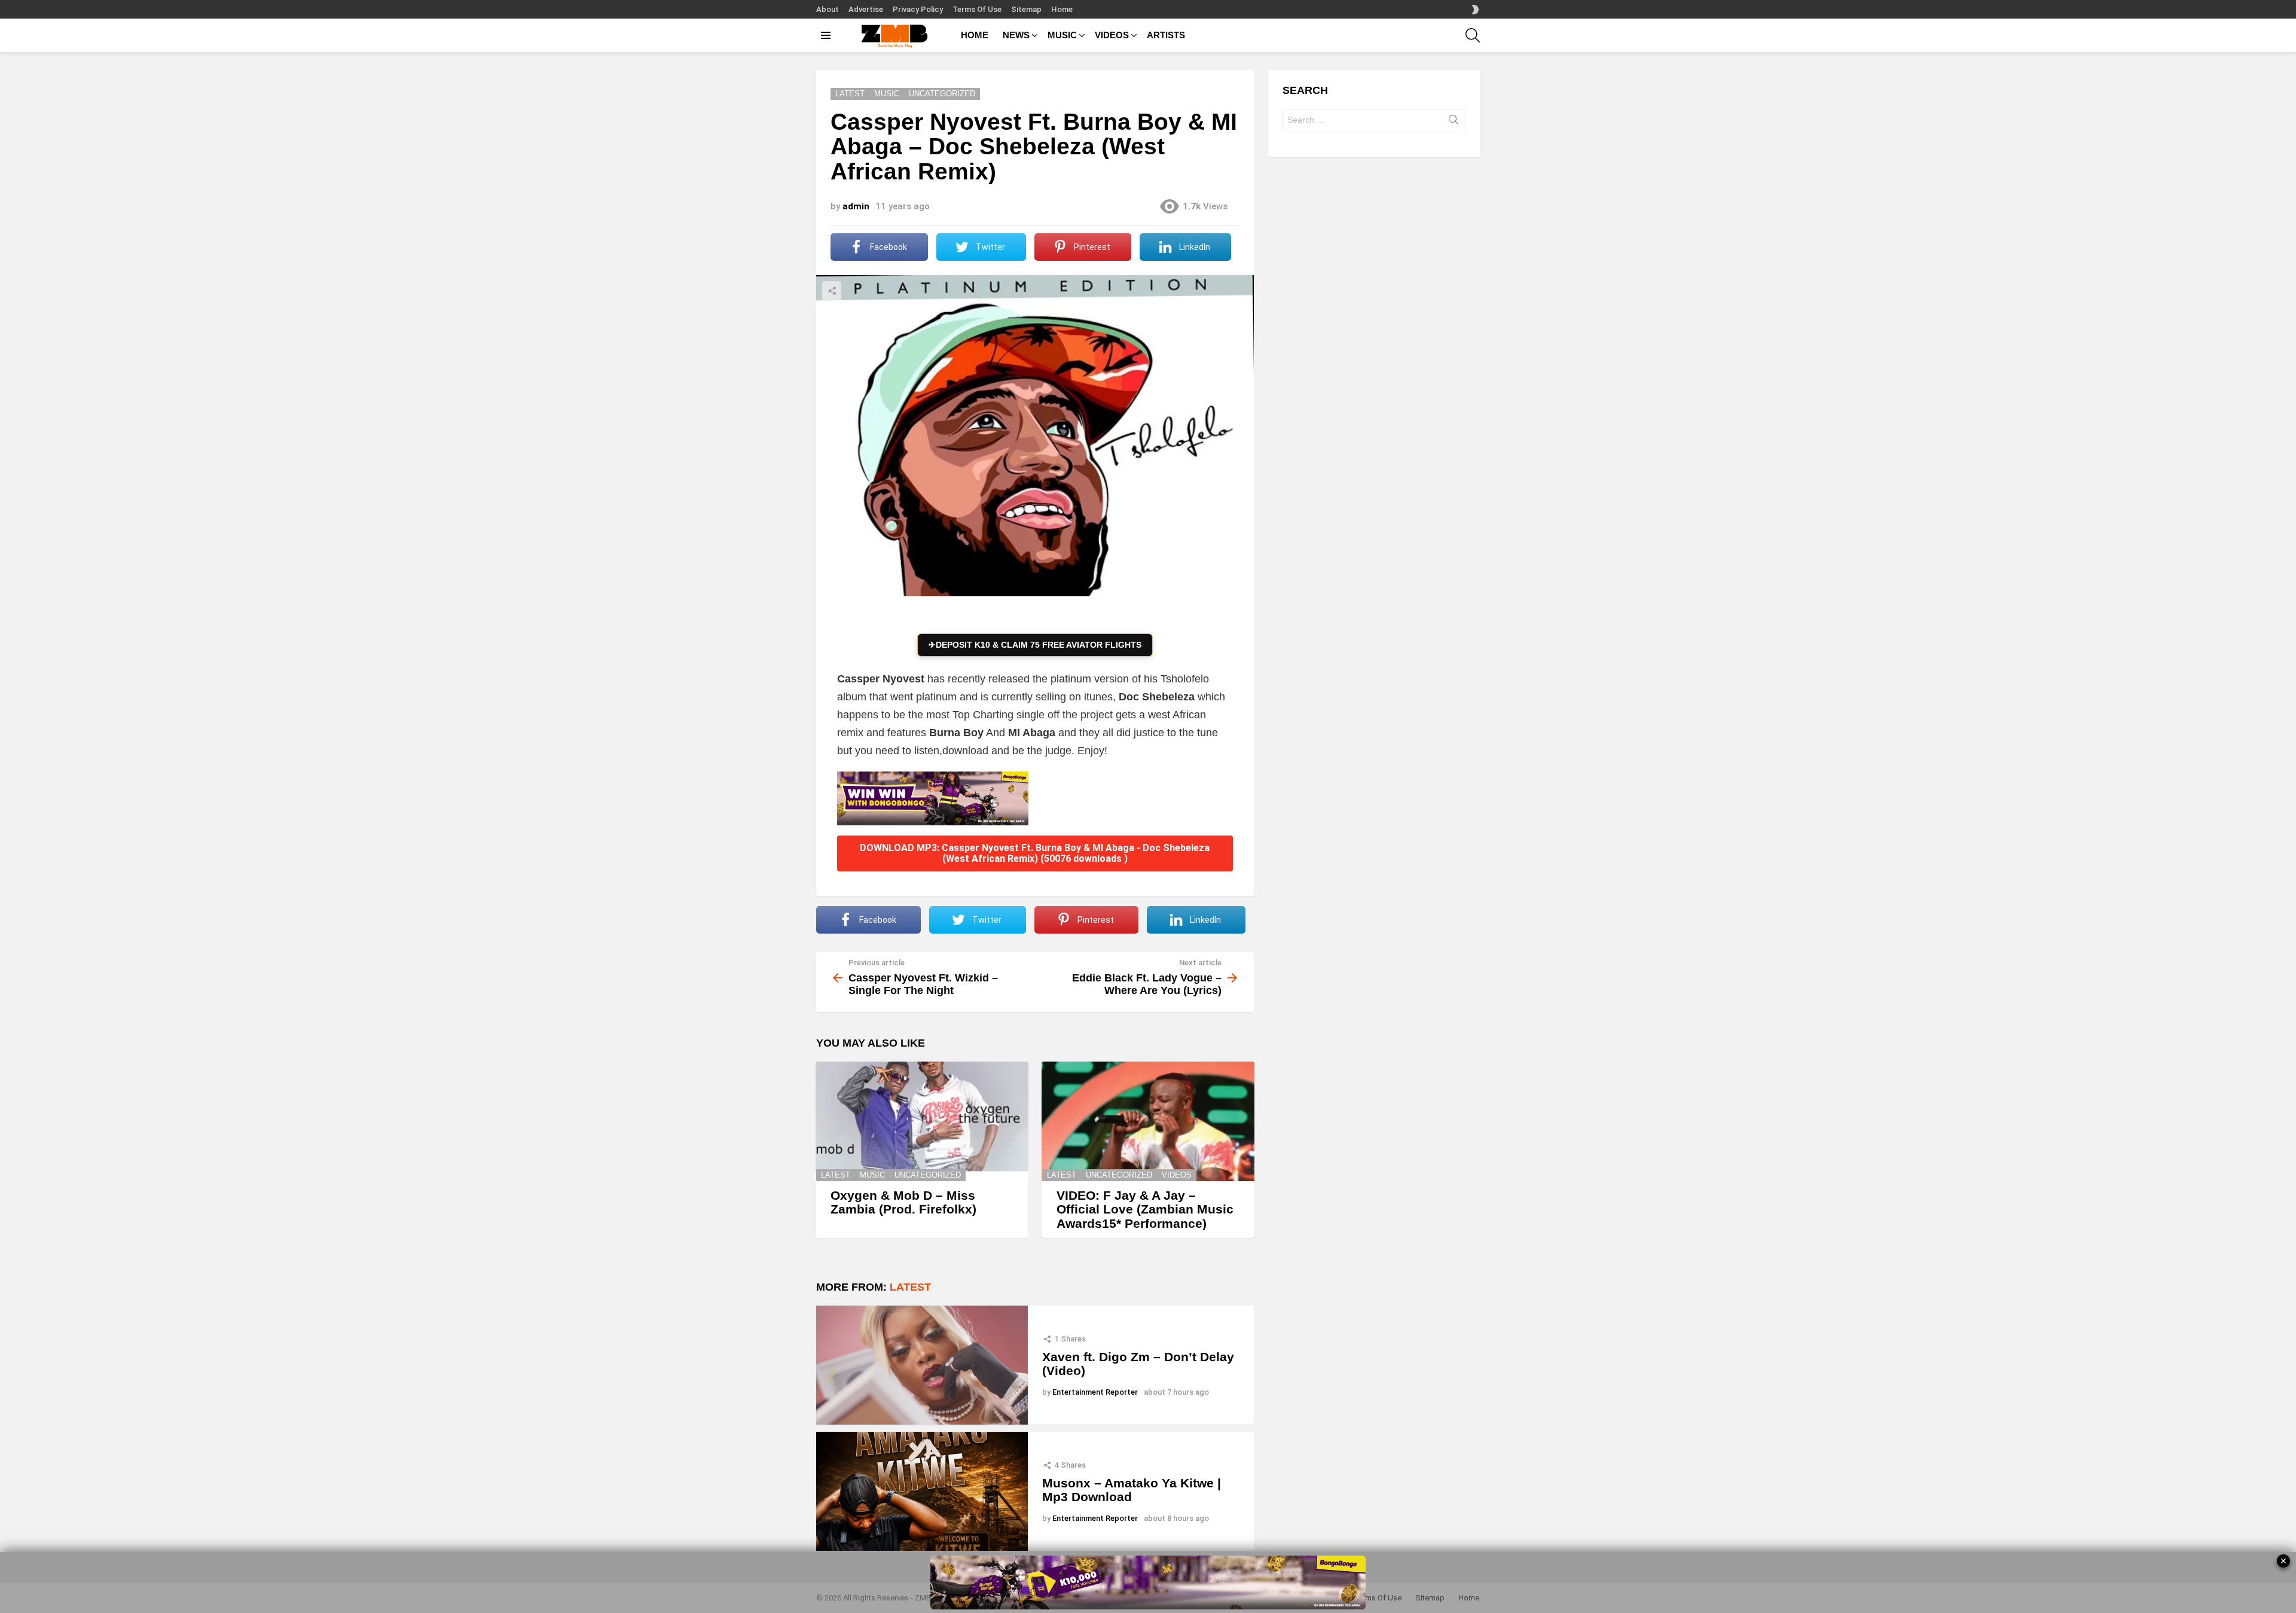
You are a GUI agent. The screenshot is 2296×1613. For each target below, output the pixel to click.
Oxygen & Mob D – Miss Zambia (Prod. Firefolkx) (903, 1202)
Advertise (866, 9)
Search (1454, 122)
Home (1062, 9)
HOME (975, 35)
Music (872, 1175)
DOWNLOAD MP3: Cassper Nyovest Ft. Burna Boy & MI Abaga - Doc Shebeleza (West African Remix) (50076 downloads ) (1035, 853)
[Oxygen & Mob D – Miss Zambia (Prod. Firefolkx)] (922, 1121)
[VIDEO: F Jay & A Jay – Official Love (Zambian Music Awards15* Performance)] (1148, 1121)
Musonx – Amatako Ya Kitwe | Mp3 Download (1132, 1490)
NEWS (1016, 35)
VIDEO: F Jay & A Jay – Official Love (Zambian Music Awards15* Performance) (1145, 1209)
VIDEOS (1112, 35)
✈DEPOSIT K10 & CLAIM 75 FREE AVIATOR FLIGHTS (1035, 645)
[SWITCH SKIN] (1475, 10)
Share (832, 291)
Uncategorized (928, 1175)
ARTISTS (1166, 35)
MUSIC (1062, 35)
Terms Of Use (977, 9)
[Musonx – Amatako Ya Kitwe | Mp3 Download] (922, 1491)
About (828, 9)
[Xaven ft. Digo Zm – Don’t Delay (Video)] (922, 1365)
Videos (1177, 1175)
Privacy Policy (918, 9)
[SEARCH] (1473, 35)
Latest (836, 1175)
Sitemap (1026, 9)
